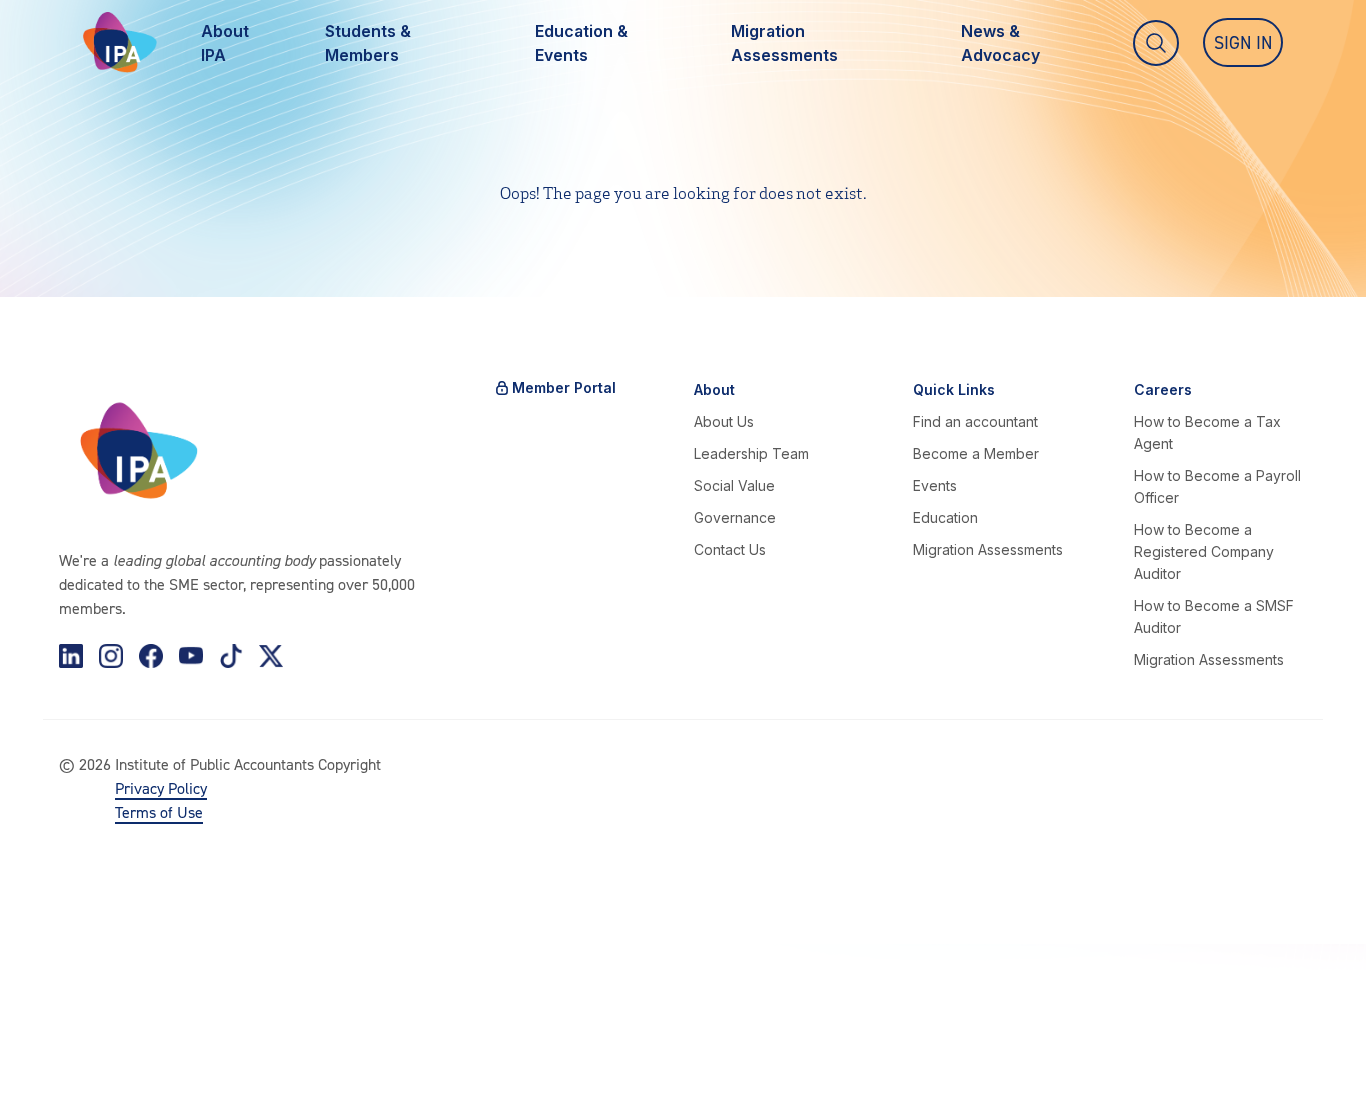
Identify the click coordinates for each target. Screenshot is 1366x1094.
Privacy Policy (161, 788)
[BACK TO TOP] (48, 1046)
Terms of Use (159, 812)
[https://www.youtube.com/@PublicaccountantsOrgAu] (191, 656)
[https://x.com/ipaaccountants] (271, 656)
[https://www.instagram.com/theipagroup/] (111, 656)
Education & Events (581, 43)
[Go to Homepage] (120, 42)
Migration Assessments (784, 43)
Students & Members (368, 43)
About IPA (225, 43)
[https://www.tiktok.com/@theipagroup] (231, 656)
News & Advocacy (1000, 43)
